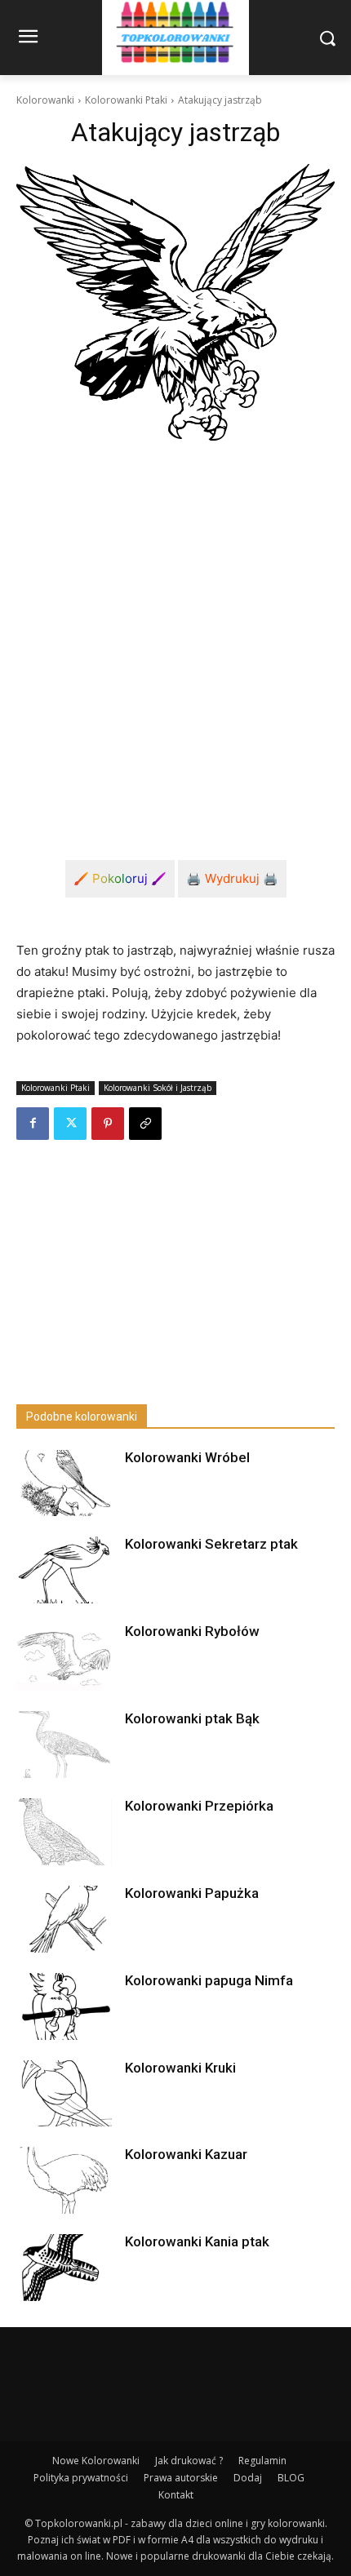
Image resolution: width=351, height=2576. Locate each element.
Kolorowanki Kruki (180, 2068)
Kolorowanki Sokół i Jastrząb (158, 1088)
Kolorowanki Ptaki (126, 100)
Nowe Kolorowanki (96, 2461)
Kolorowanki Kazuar (186, 2154)
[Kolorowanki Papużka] (64, 1919)
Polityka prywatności (81, 2478)
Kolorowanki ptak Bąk (192, 1718)
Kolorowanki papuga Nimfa (209, 1980)
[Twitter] (70, 1124)
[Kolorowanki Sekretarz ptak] (64, 1570)
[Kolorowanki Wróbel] (64, 1483)
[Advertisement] (175, 637)
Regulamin (262, 2461)
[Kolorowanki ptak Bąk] (64, 1745)
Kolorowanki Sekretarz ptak (211, 1544)
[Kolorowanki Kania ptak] (64, 2268)
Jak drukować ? (189, 2461)
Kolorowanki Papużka (192, 1893)
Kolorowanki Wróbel (187, 1457)
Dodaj (248, 2478)
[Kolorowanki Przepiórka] (64, 1832)
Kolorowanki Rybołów (192, 1631)
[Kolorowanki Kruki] (64, 2094)
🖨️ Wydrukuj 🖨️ (232, 878)
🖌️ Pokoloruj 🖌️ (120, 878)
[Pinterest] (108, 1124)
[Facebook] (33, 1124)
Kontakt (176, 2495)
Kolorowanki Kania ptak (197, 2241)
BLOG (291, 2478)
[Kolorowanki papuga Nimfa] (64, 2006)
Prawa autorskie (181, 2478)
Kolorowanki (45, 100)
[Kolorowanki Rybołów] (64, 1657)
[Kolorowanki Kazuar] (64, 2180)
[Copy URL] (145, 1124)
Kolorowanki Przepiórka (199, 1806)
